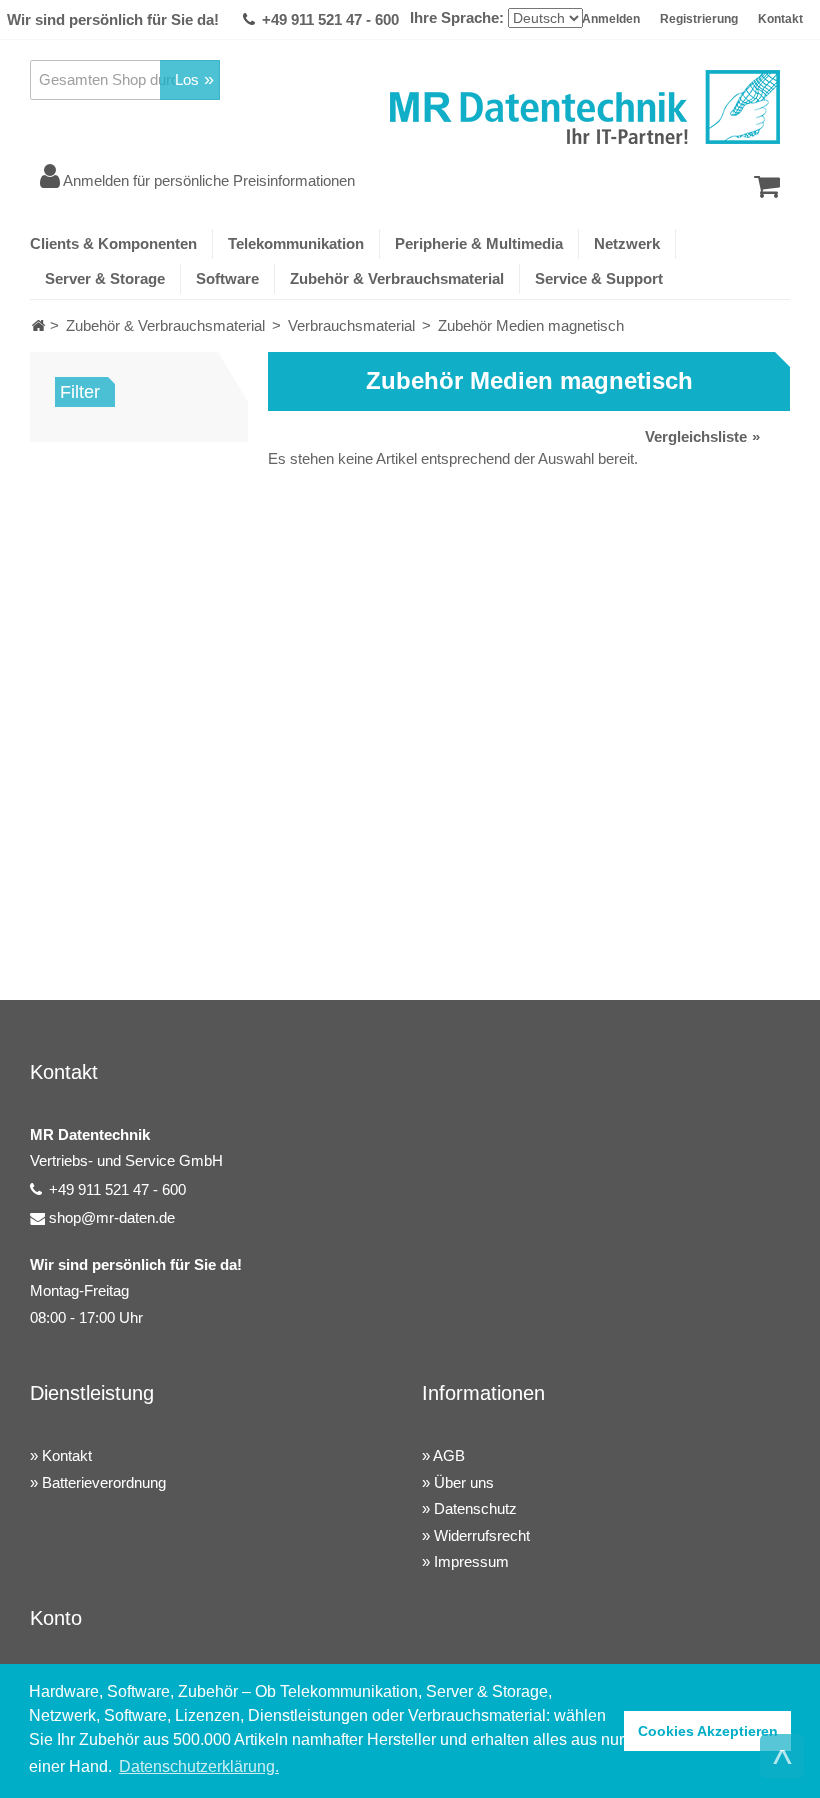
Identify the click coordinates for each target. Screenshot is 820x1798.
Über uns (464, 1482)
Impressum (471, 1561)
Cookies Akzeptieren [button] (708, 1731)
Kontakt (780, 19)
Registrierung (699, 19)
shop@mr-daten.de (112, 1217)
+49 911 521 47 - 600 (330, 19)
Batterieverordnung (104, 1482)
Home (38, 325)
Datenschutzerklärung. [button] (199, 1766)
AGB (449, 1455)
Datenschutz (475, 1508)
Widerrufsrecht (482, 1535)
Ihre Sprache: (457, 17)
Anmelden (611, 19)
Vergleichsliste (696, 436)
